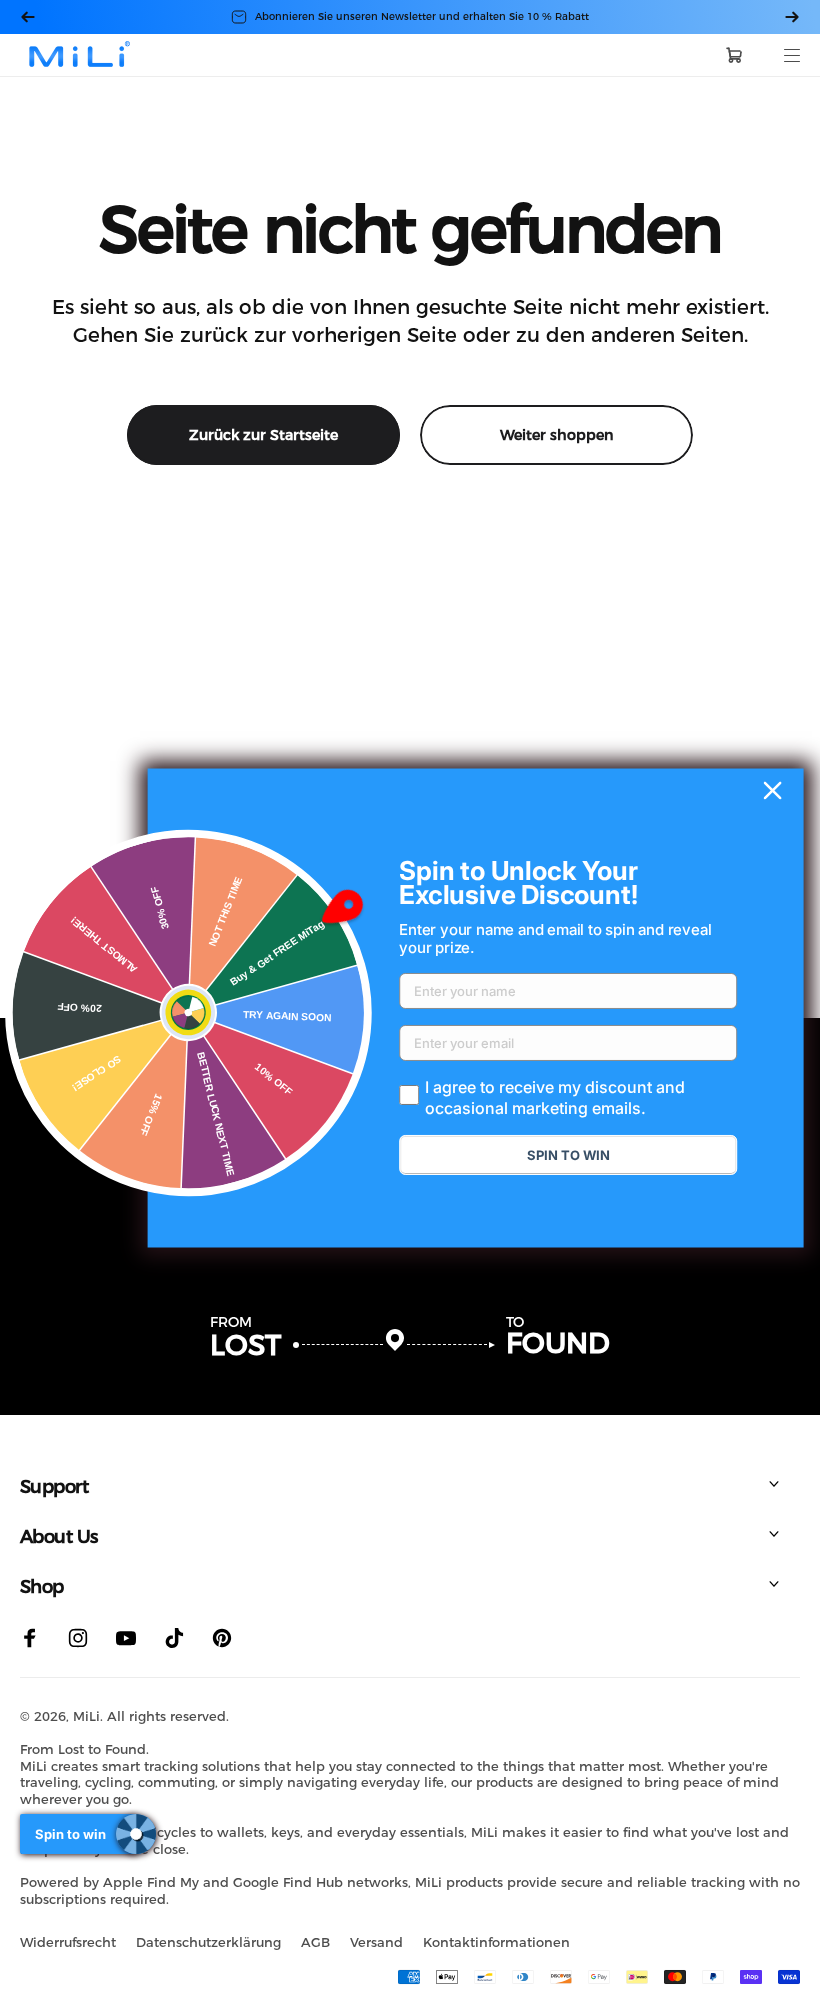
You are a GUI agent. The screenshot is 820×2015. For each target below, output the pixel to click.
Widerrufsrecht (68, 1942)
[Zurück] (28, 17)
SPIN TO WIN (568, 1155)
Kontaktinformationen (496, 1942)
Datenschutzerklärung (208, 1942)
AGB (315, 1942)
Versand (376, 1942)
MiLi (86, 1716)
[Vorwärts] (792, 17)
